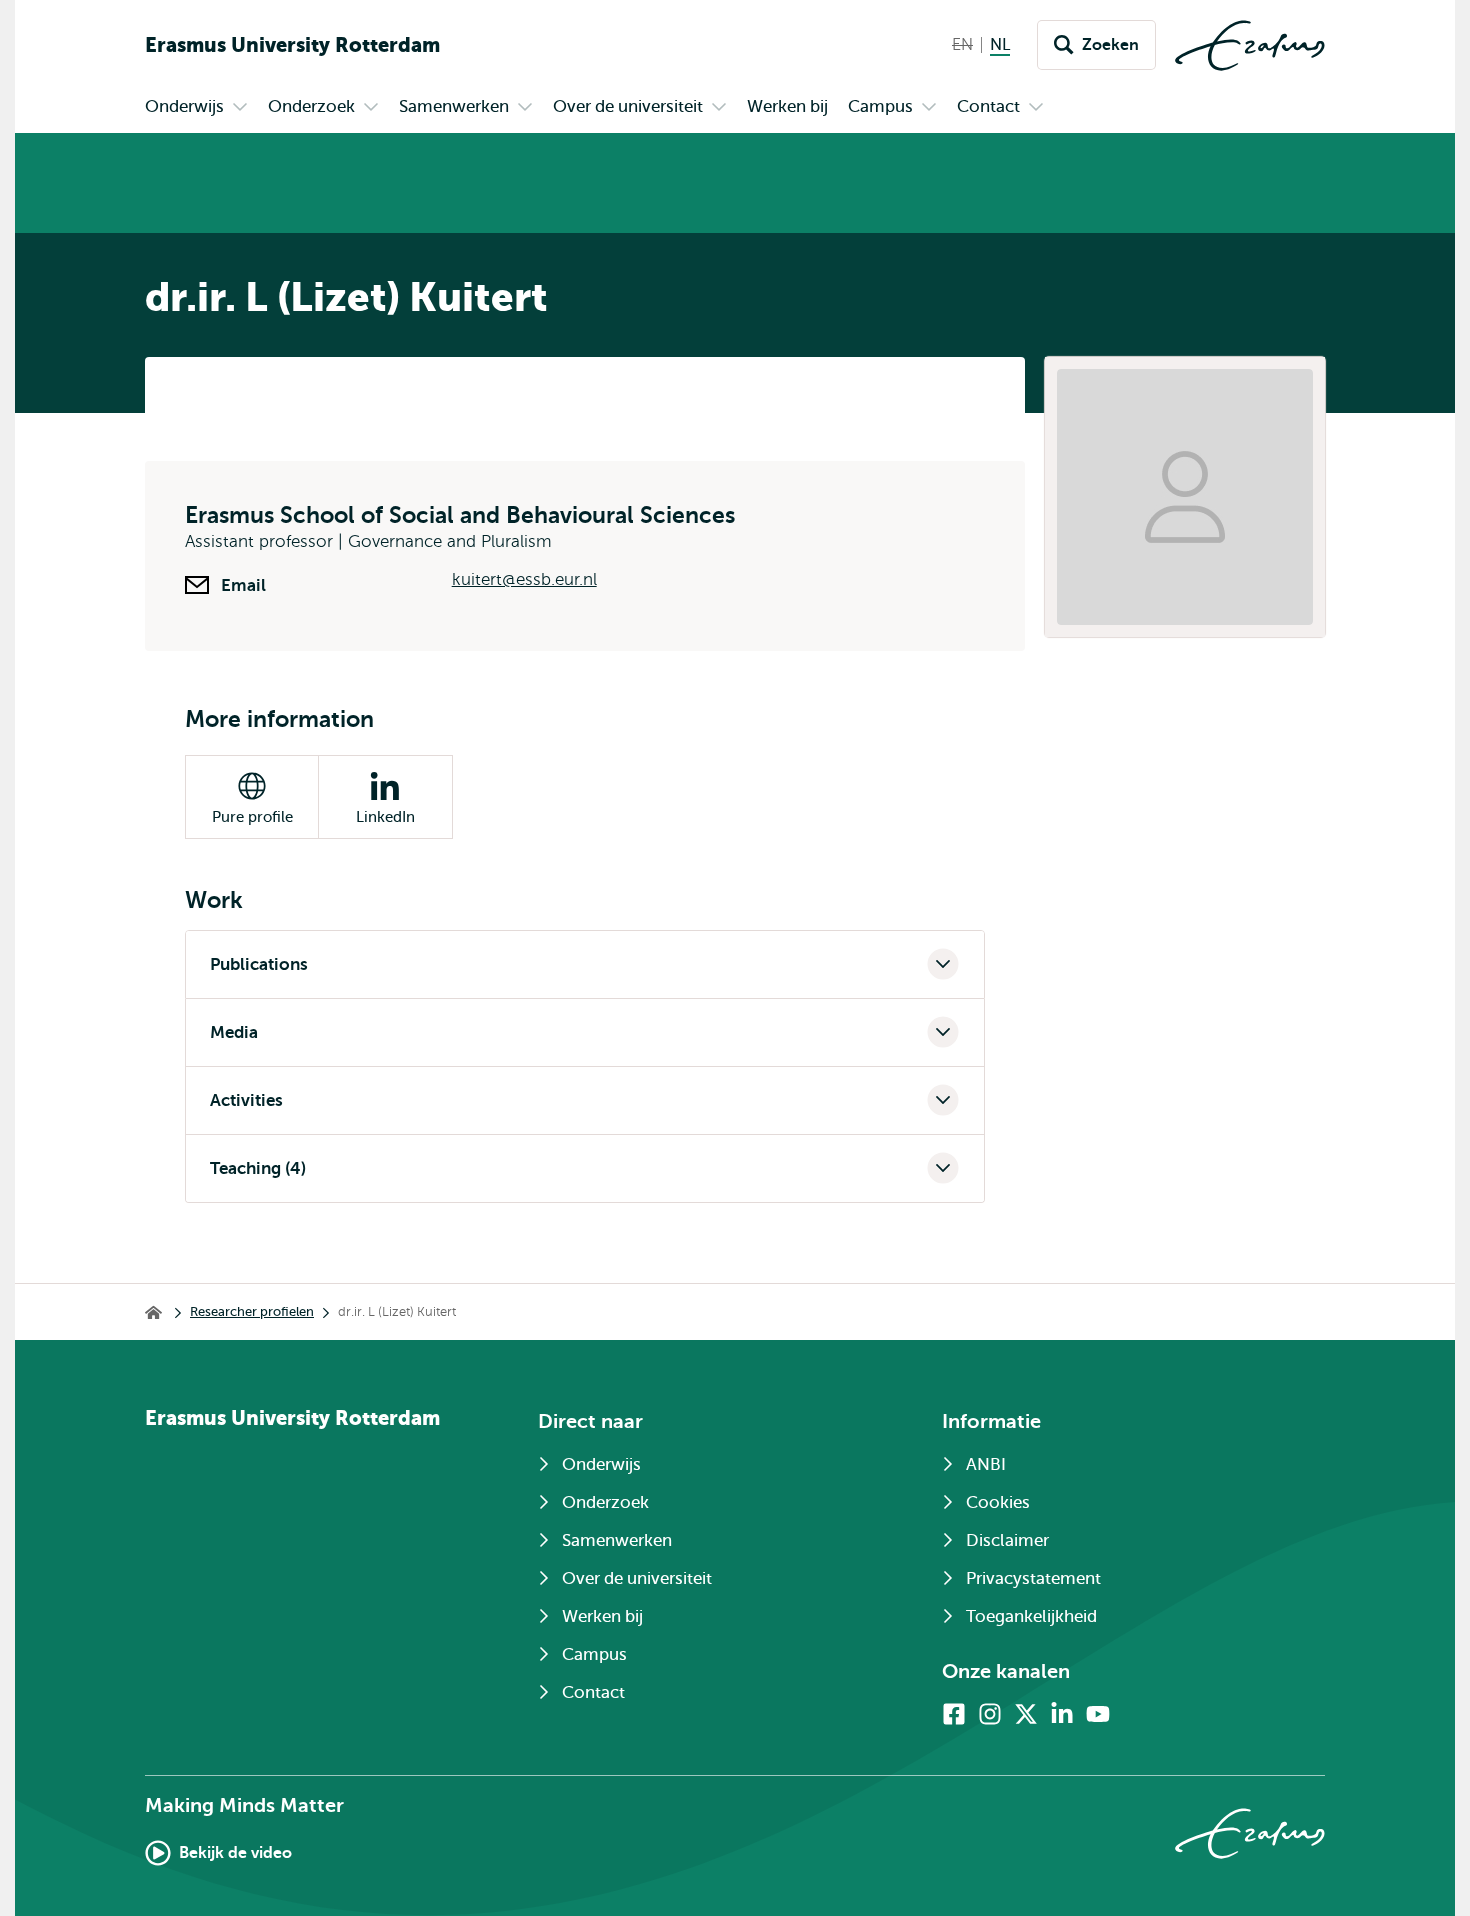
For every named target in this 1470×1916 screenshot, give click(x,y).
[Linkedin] (1062, 1714)
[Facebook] (954, 1714)
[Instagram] (990, 1714)
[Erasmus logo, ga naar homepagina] (1250, 45)
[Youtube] (1098, 1714)
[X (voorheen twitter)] (1026, 1714)
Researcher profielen (252, 1311)
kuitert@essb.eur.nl (524, 579)
